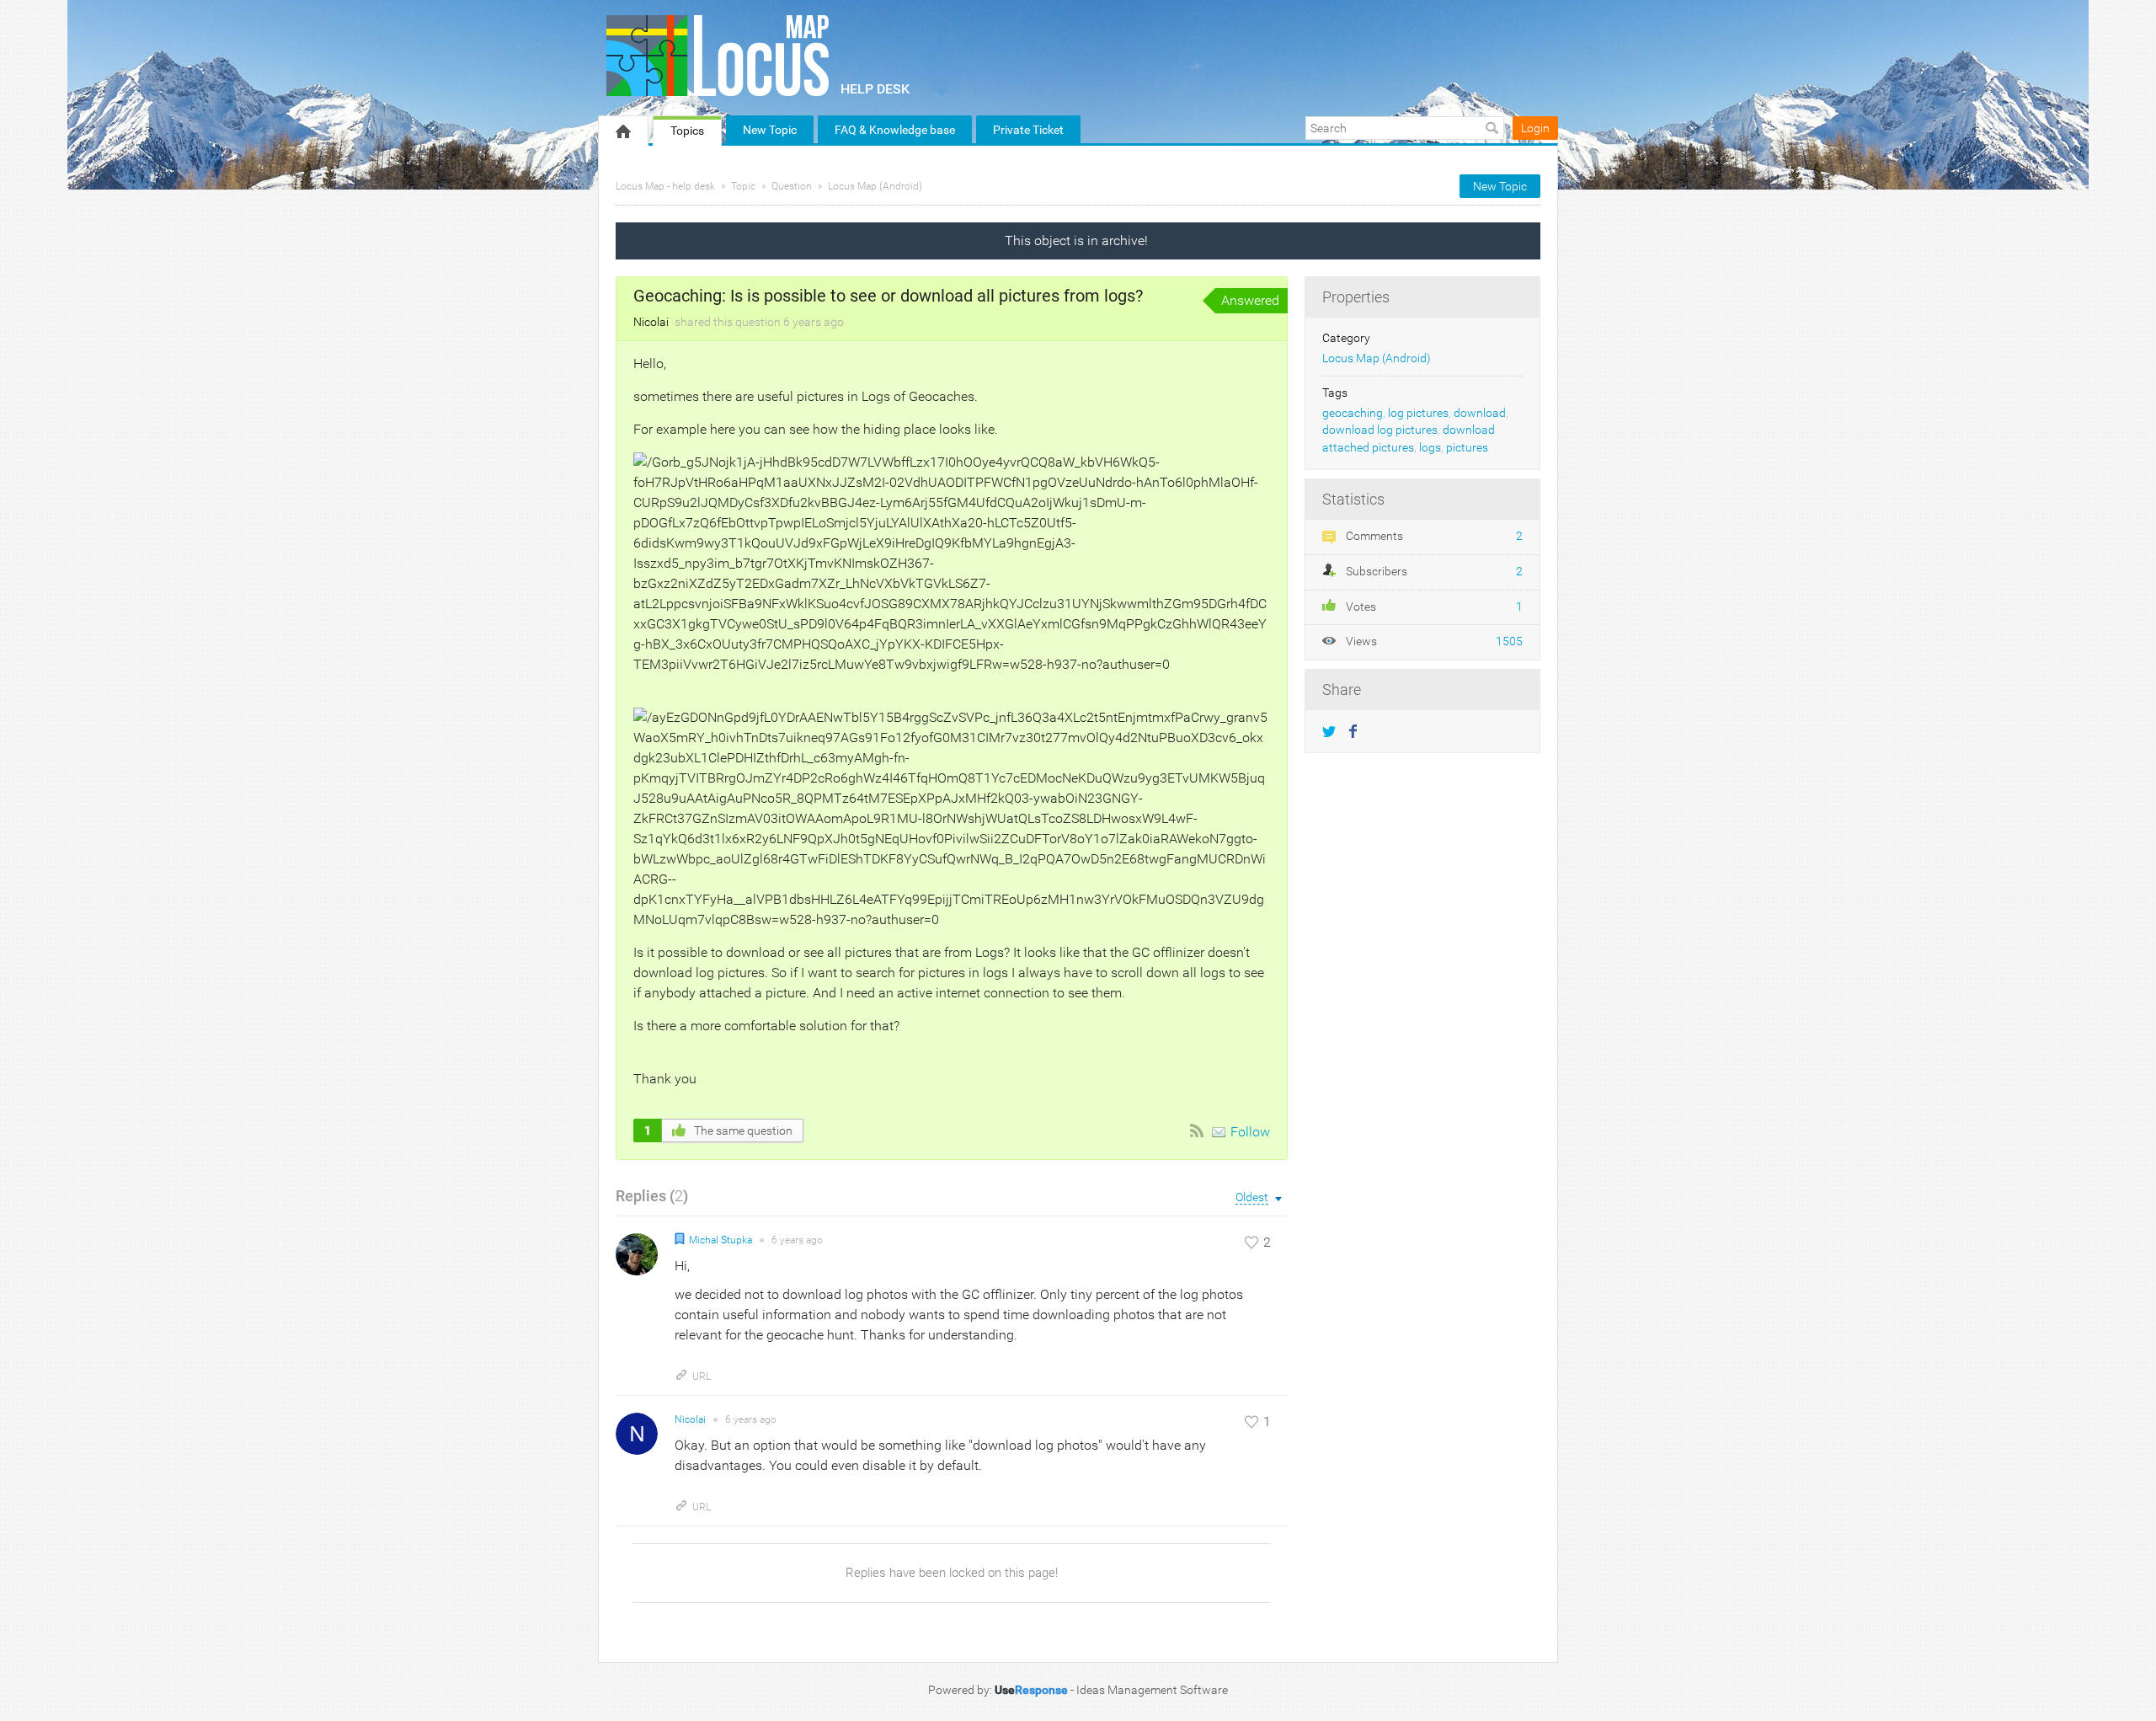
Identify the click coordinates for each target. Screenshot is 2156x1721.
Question (792, 186)
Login (1535, 128)
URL (702, 1376)
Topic (743, 186)
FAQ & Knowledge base (895, 130)
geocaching (1353, 413)
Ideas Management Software (1152, 1690)
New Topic (770, 130)
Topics (687, 131)
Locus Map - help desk (665, 186)
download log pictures (1380, 430)
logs (1430, 448)
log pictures (1418, 413)
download (1480, 413)
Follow (1250, 1132)
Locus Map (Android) (875, 186)
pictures (1467, 448)
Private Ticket (1028, 130)
